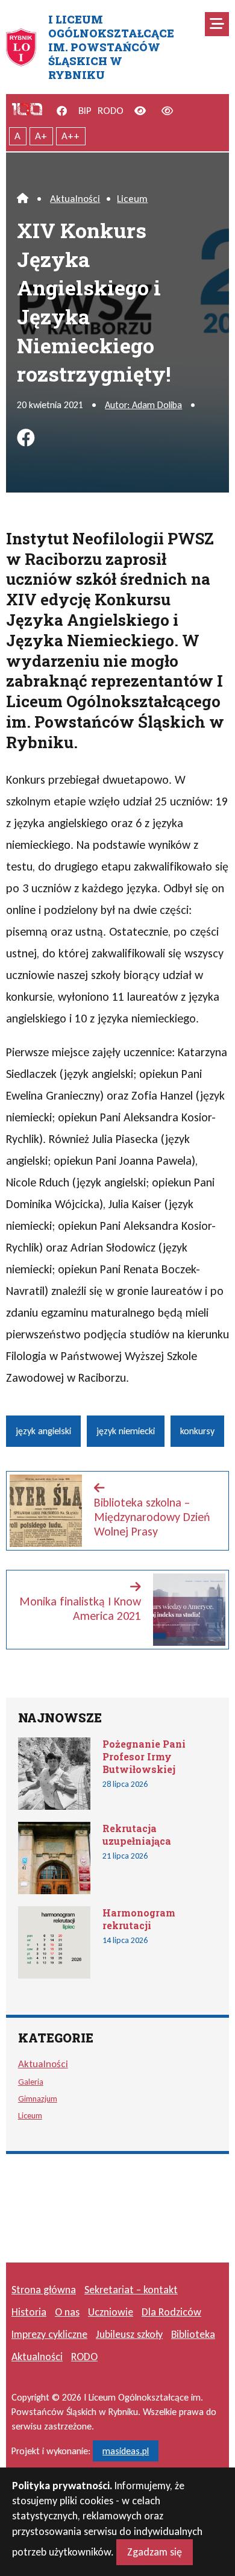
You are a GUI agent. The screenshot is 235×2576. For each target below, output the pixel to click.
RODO (111, 111)
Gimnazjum (38, 2099)
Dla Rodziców (171, 2312)
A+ (41, 136)
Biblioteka (193, 2334)
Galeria (31, 2082)
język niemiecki (126, 1431)
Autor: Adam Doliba (143, 405)
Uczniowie (111, 2312)
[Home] (23, 199)
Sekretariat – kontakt (131, 2290)
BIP (85, 111)
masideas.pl (126, 2451)
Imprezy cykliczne (49, 2334)
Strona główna (44, 2290)
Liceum (132, 199)
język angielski (43, 1431)
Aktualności (75, 199)
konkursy (197, 1431)
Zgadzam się (155, 2552)
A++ (70, 136)
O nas (67, 2312)
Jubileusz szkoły (129, 2334)
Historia (29, 2312)
